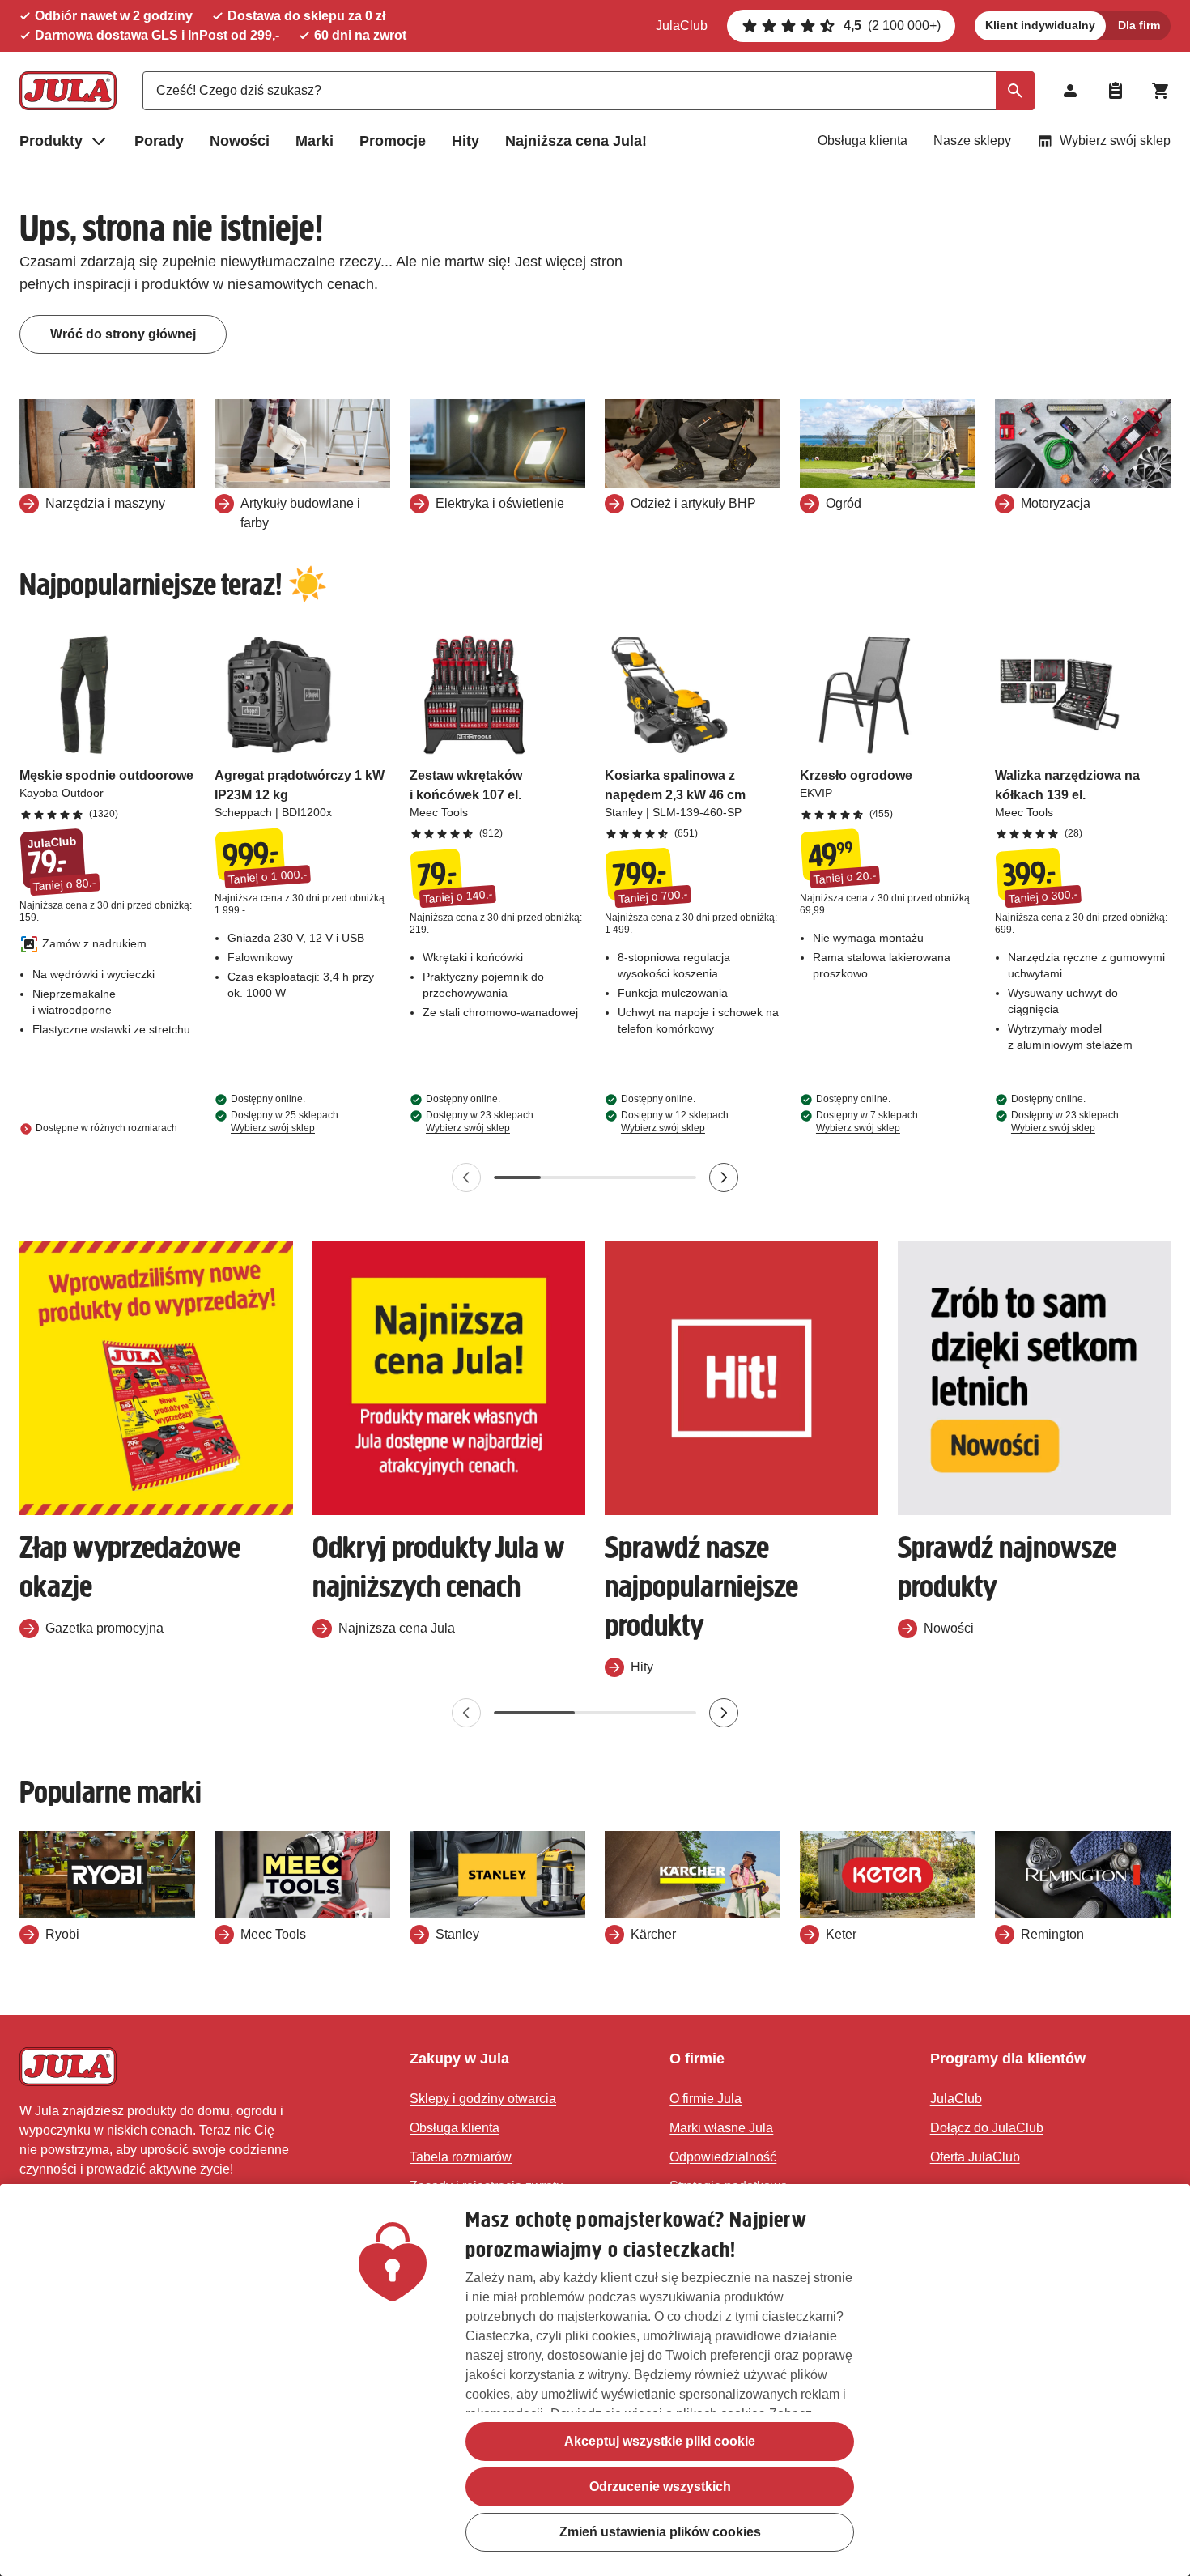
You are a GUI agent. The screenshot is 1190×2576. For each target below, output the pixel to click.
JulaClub (682, 26)
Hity (465, 141)
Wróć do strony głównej (123, 334)
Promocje (393, 141)
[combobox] (589, 91)
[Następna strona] (724, 1177)
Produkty (51, 141)
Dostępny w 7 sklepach (867, 1122)
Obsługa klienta (863, 141)
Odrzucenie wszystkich (660, 2487)
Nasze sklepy (972, 141)
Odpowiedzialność (723, 2157)
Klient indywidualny (1040, 25)
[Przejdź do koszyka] (1161, 91)
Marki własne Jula (721, 2128)
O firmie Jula (705, 2099)
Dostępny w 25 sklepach (285, 1122)
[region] (595, 2380)
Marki (314, 141)
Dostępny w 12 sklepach (675, 1122)
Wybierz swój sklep (1115, 141)
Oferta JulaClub (975, 2157)
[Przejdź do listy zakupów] (1116, 91)
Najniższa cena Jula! (576, 141)
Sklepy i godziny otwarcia (483, 2099)
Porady (159, 141)
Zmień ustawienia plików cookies (660, 2532)
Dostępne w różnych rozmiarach (106, 1128)
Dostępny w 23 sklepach (480, 1122)
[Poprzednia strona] (466, 1177)
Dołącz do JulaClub (987, 2128)
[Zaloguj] (1070, 91)
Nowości (240, 141)
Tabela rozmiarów (461, 2157)
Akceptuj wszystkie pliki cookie (660, 2441)
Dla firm (1139, 25)
